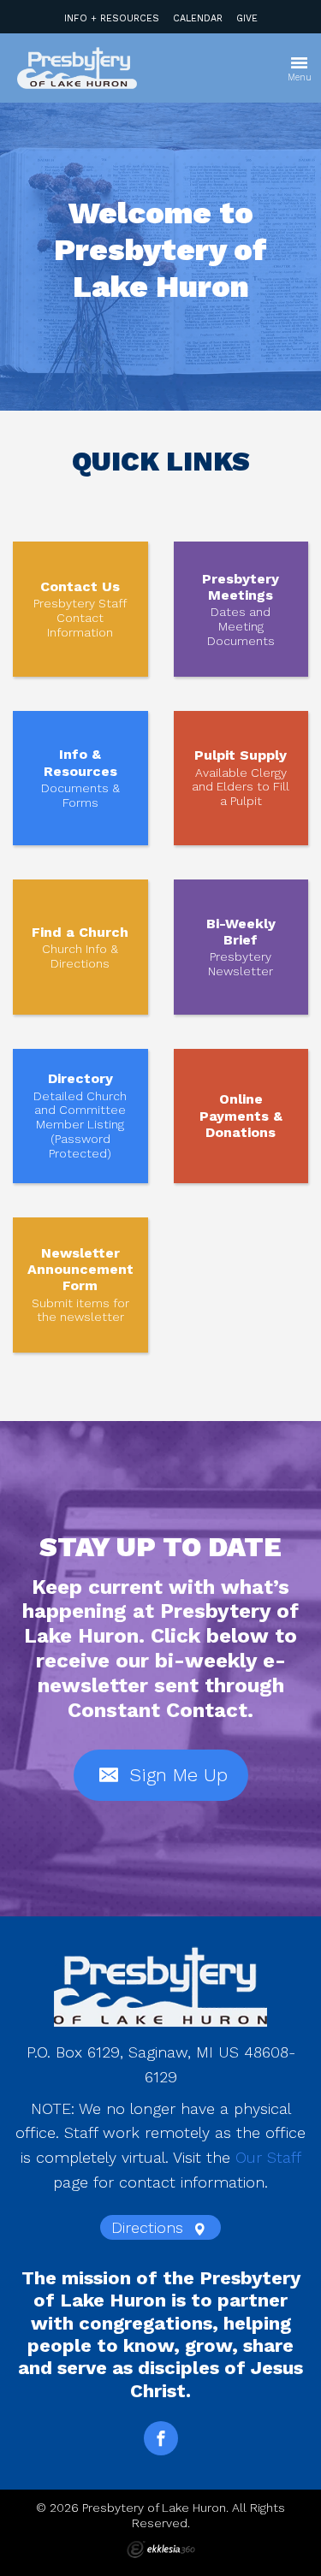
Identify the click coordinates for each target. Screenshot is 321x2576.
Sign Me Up (175, 1775)
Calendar (198, 18)
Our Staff (268, 2157)
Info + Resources (112, 18)
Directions (150, 2227)
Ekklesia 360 (161, 2549)
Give (247, 18)
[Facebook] (161, 2438)
